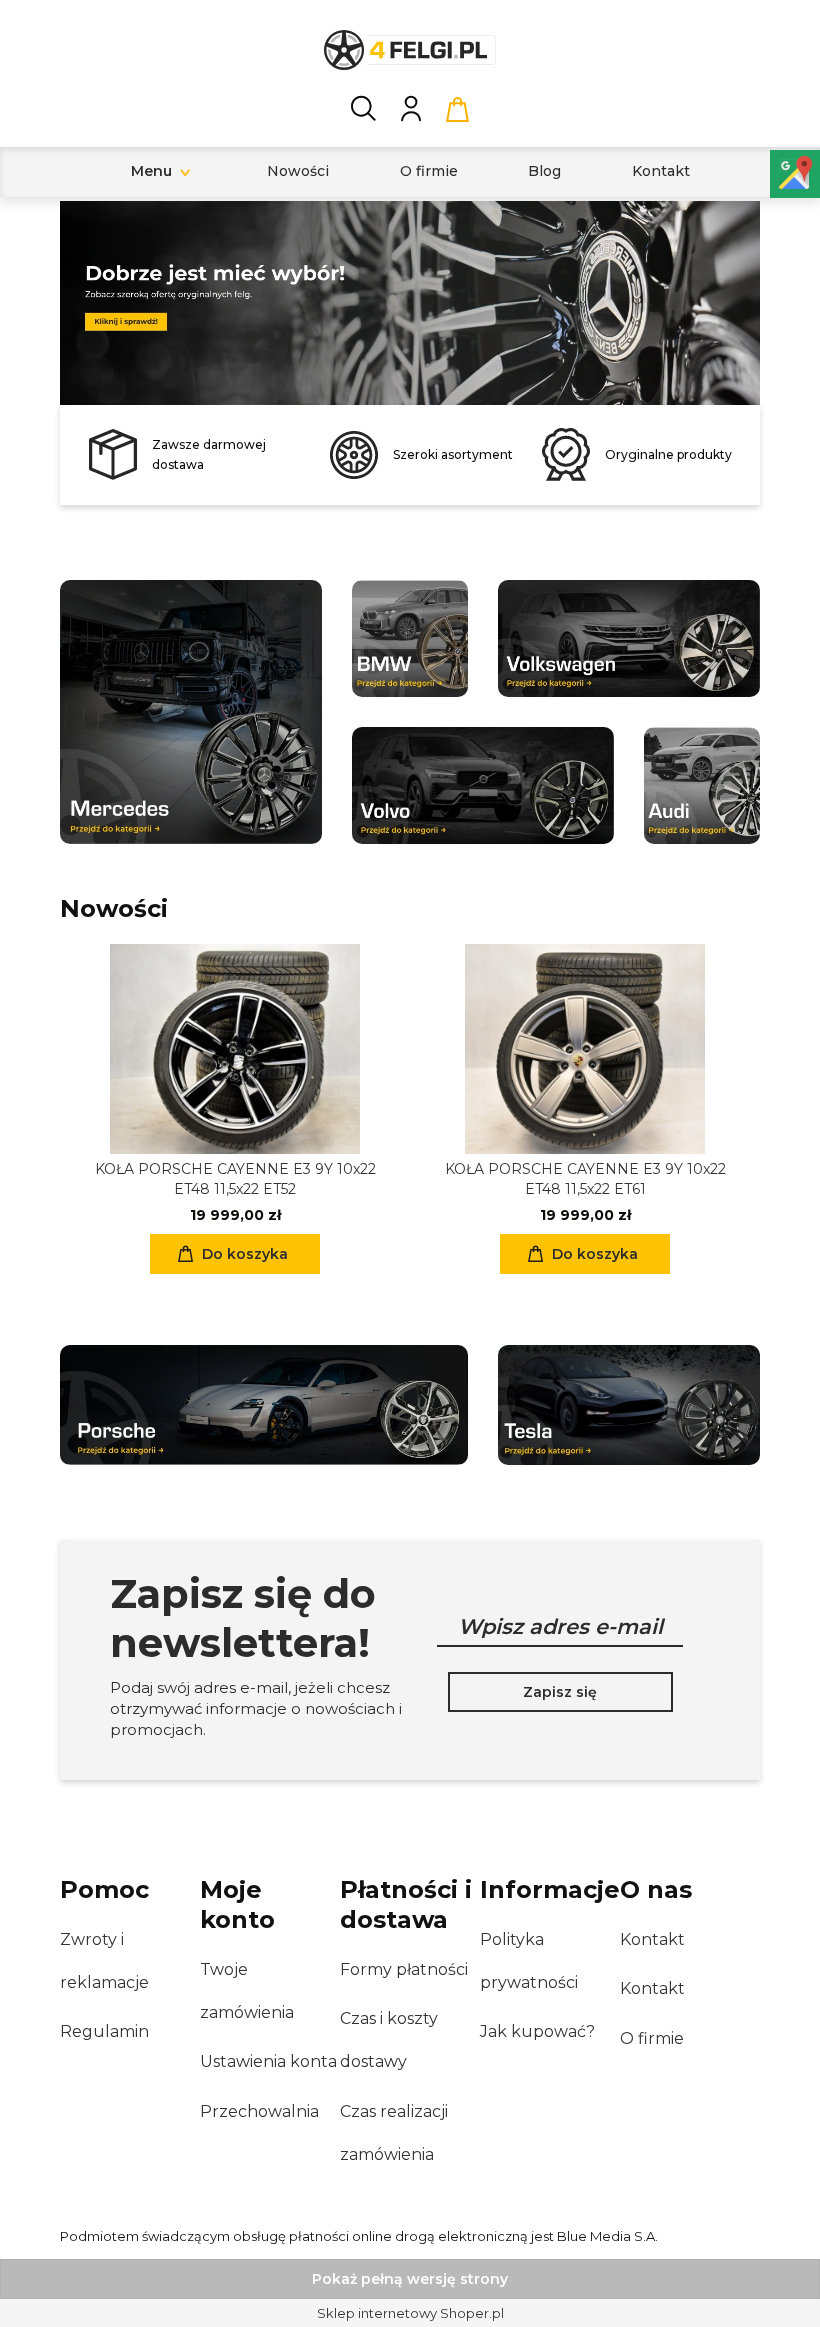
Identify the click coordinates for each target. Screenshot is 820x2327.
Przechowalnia (259, 2111)
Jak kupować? (537, 2031)
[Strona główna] (410, 50)
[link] (410, 295)
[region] (410, 303)
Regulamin (104, 2031)
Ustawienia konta (268, 2061)
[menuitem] (151, 171)
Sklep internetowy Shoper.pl (410, 2313)
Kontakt (652, 1939)
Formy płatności (404, 1969)
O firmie (652, 2038)
